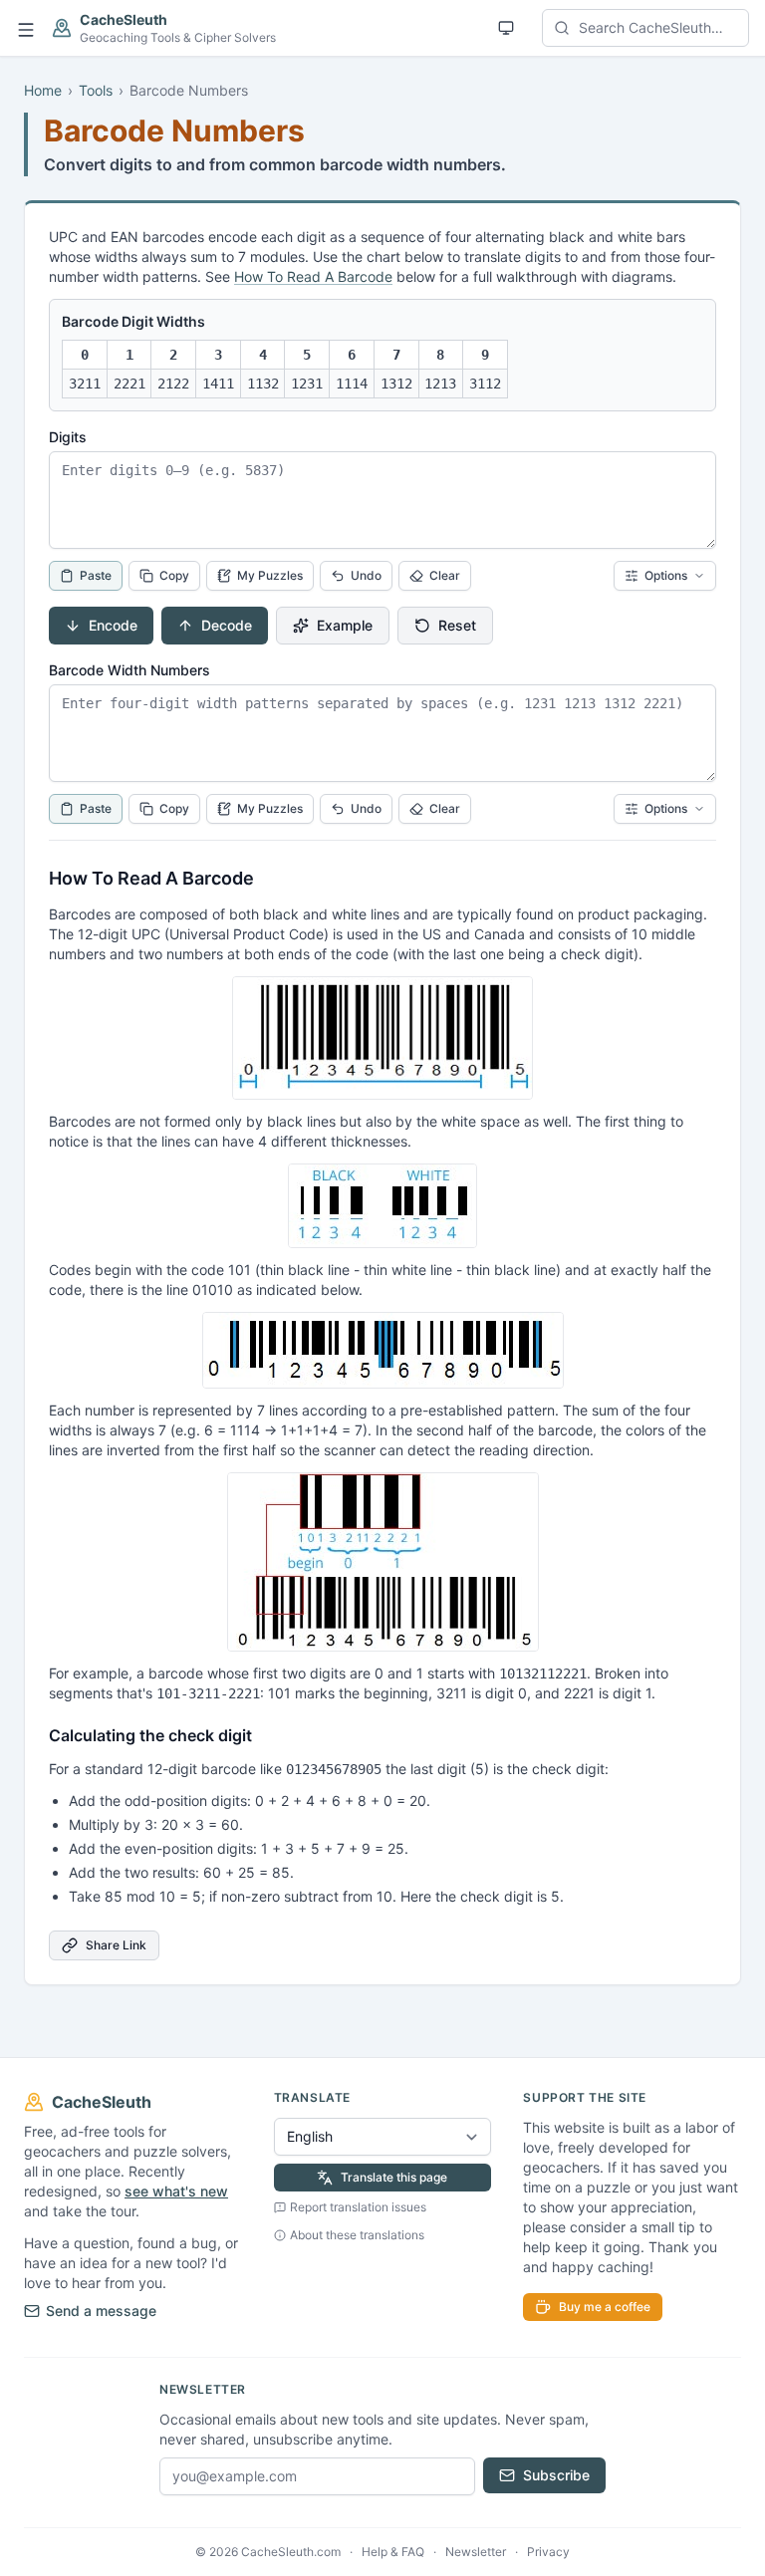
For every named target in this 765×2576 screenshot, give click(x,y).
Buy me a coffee (605, 2307)
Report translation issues (358, 2207)
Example (345, 625)
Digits (68, 437)
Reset (457, 625)
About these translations (357, 2235)
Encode (113, 625)
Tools (96, 90)
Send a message (101, 2311)
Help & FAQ (393, 2552)
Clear (445, 575)
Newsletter (476, 2552)
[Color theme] (506, 28)
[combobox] (645, 28)
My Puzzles (270, 575)
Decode (227, 625)
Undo (366, 575)
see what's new (176, 2191)
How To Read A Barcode (313, 276)
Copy (174, 575)
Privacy (548, 2552)
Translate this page (394, 2177)
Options (666, 575)
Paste (96, 575)
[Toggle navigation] (26, 28)
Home (43, 90)
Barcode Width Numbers (129, 670)
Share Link (116, 1945)
